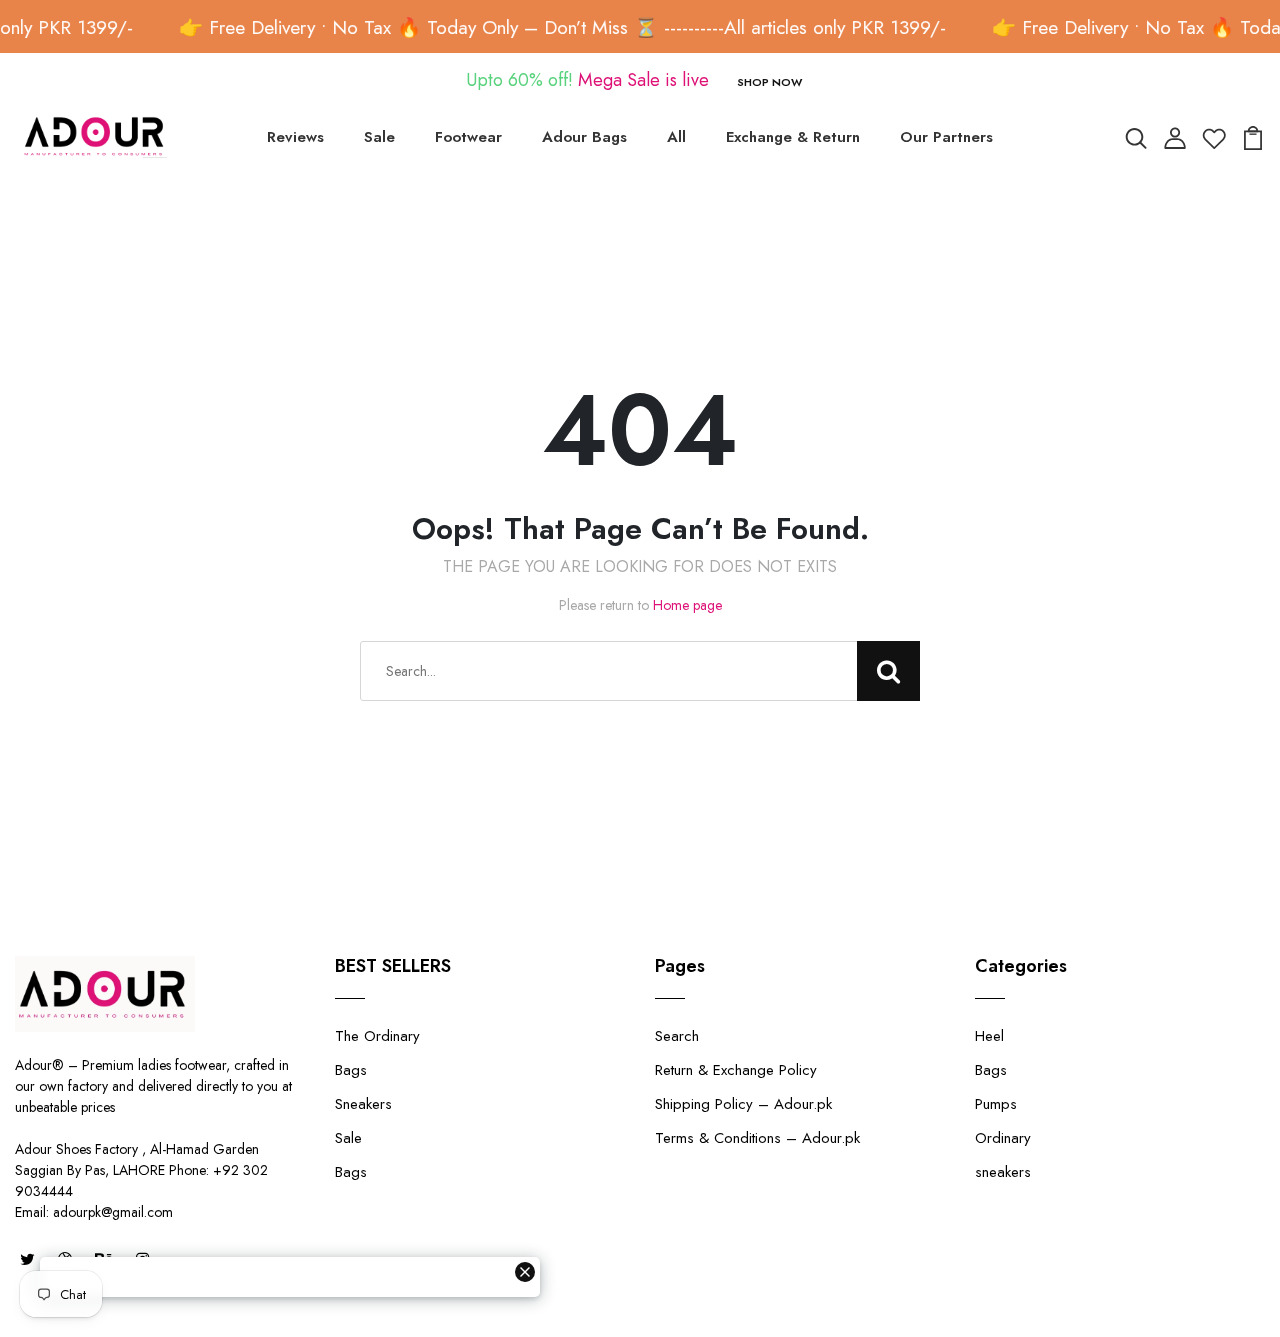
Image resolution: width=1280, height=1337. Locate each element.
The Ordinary (377, 1036)
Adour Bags (584, 137)
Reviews (295, 137)
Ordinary (1003, 1138)
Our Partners (946, 137)
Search (677, 1036)
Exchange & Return (793, 137)
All (676, 137)
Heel (989, 1036)
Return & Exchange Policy (736, 1070)
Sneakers (363, 1104)
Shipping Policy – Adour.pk (743, 1104)
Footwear (468, 137)
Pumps (996, 1104)
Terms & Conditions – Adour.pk (757, 1138)
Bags (351, 1070)
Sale (379, 137)
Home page (687, 605)
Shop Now (769, 82)
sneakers (1003, 1172)
